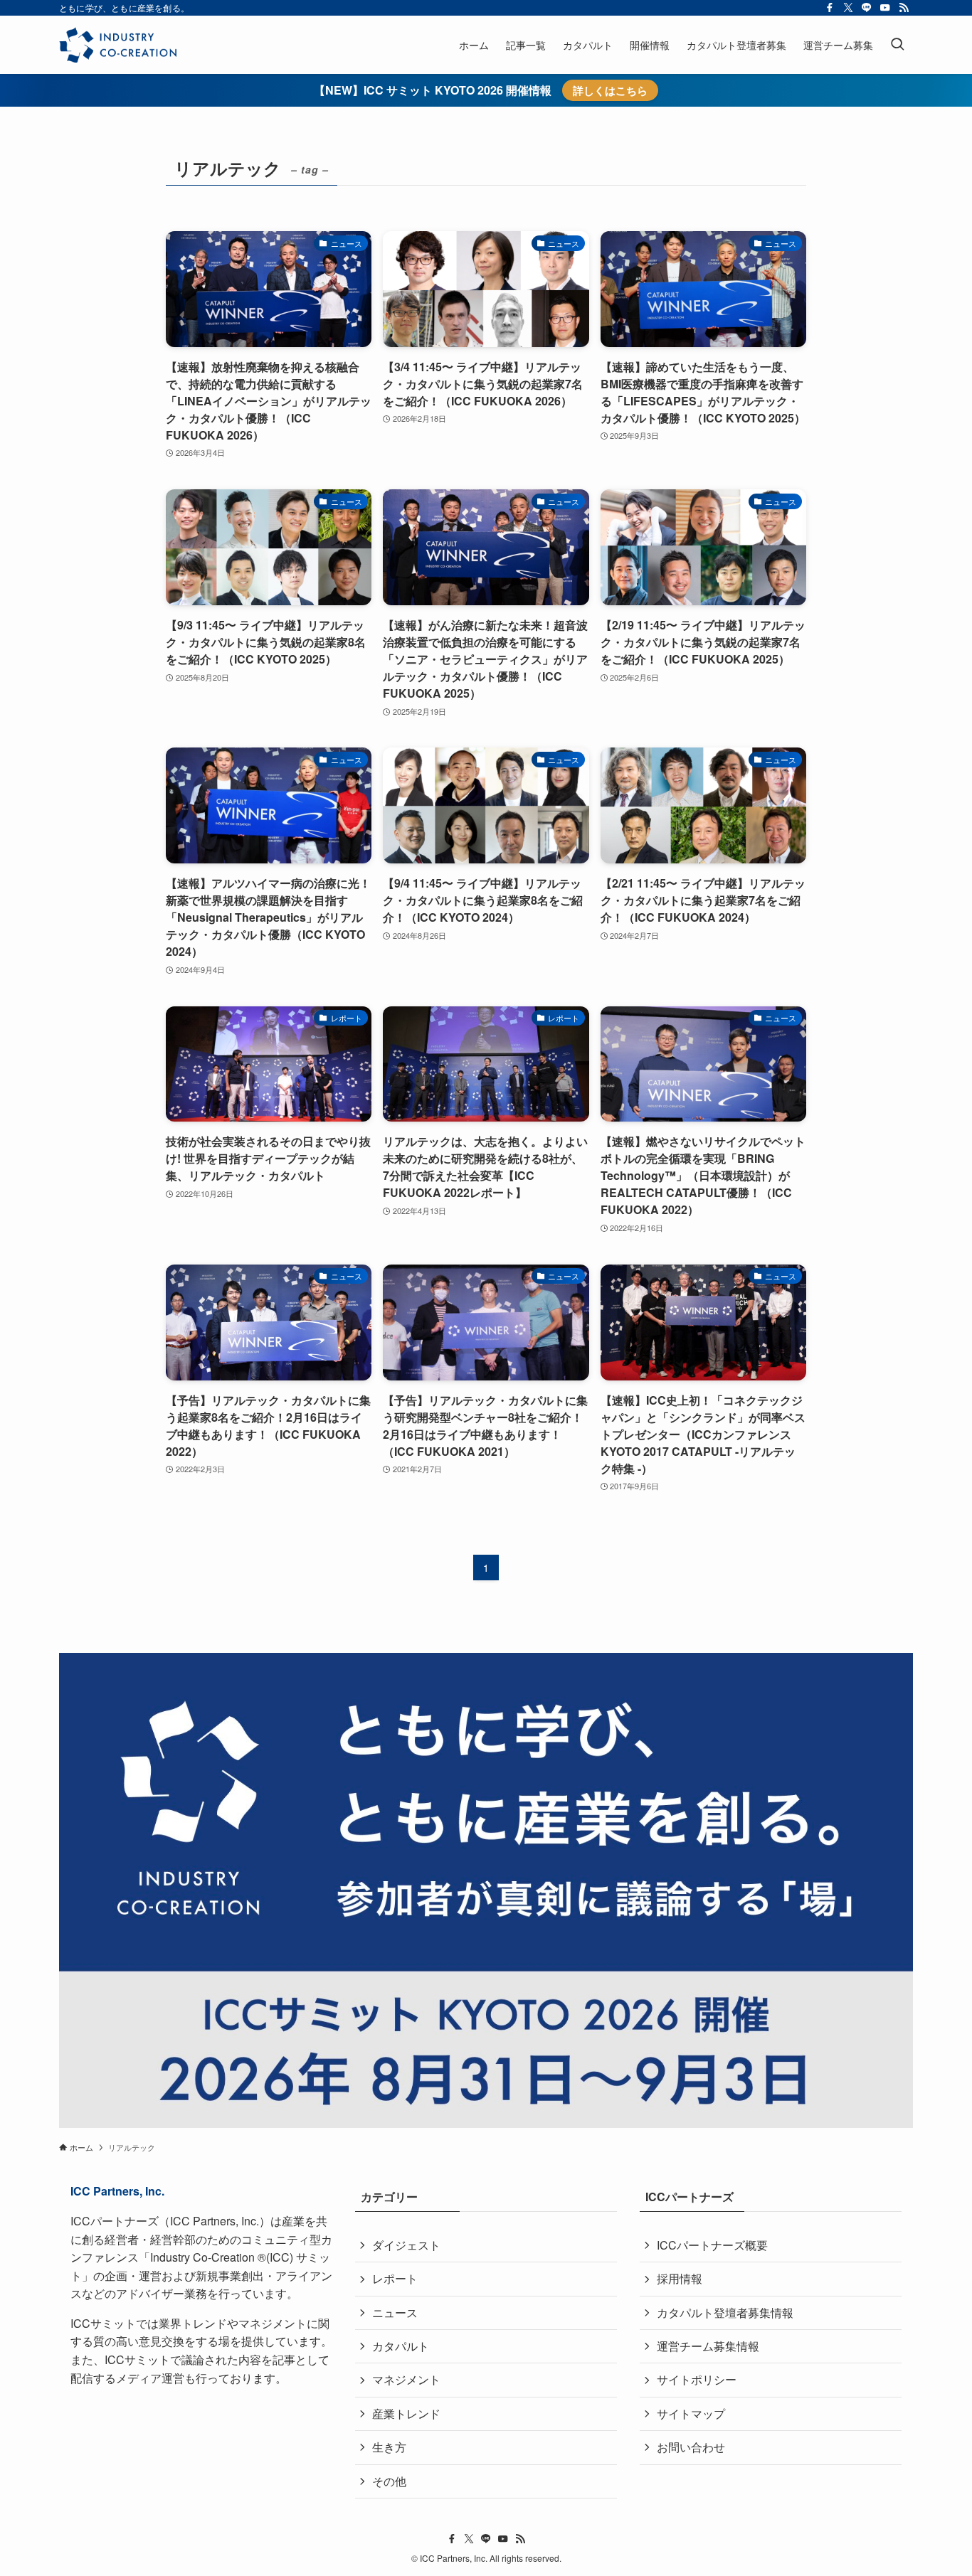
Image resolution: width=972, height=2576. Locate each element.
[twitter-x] (848, 8)
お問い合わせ (691, 2447)
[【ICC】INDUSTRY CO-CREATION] (118, 45)
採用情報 (680, 2278)
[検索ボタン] (897, 45)
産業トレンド (406, 2413)
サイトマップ (691, 2413)
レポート (395, 2278)
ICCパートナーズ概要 (712, 2245)
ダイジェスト (406, 2245)
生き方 (389, 2447)
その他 (389, 2481)
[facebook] (830, 8)
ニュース (395, 2312)
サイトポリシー (697, 2379)
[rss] (904, 8)
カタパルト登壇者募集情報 (725, 2312)
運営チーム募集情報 (708, 2346)
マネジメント (406, 2379)
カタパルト (401, 2346)
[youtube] (885, 8)
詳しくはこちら (610, 90)
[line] (867, 8)
